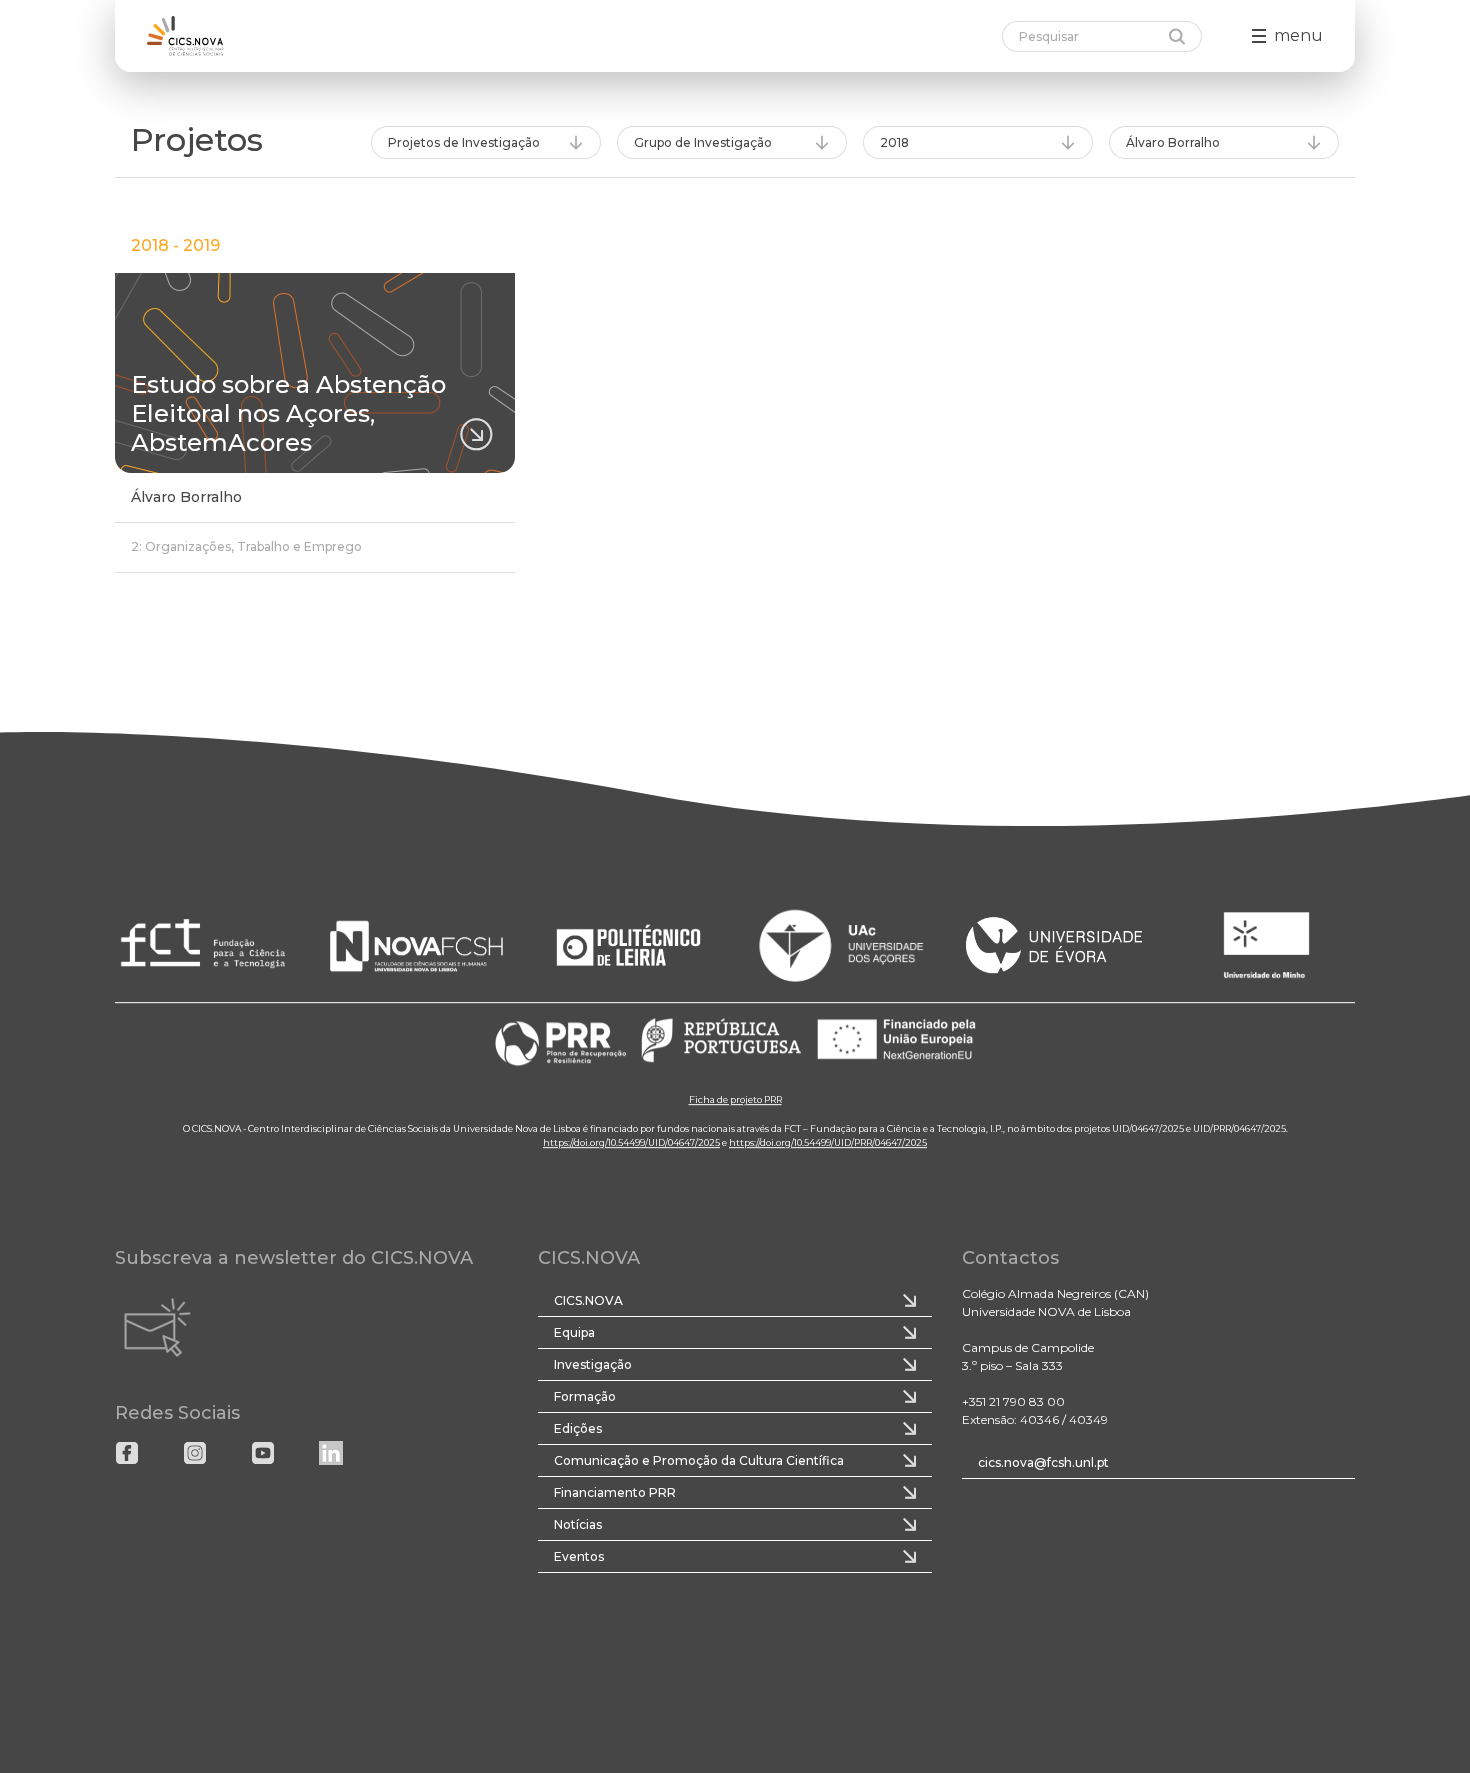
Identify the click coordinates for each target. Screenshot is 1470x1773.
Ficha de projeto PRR (735, 1099)
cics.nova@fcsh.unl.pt (1043, 1462)
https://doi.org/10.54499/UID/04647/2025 (631, 1142)
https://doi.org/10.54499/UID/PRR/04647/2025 (828, 1142)
